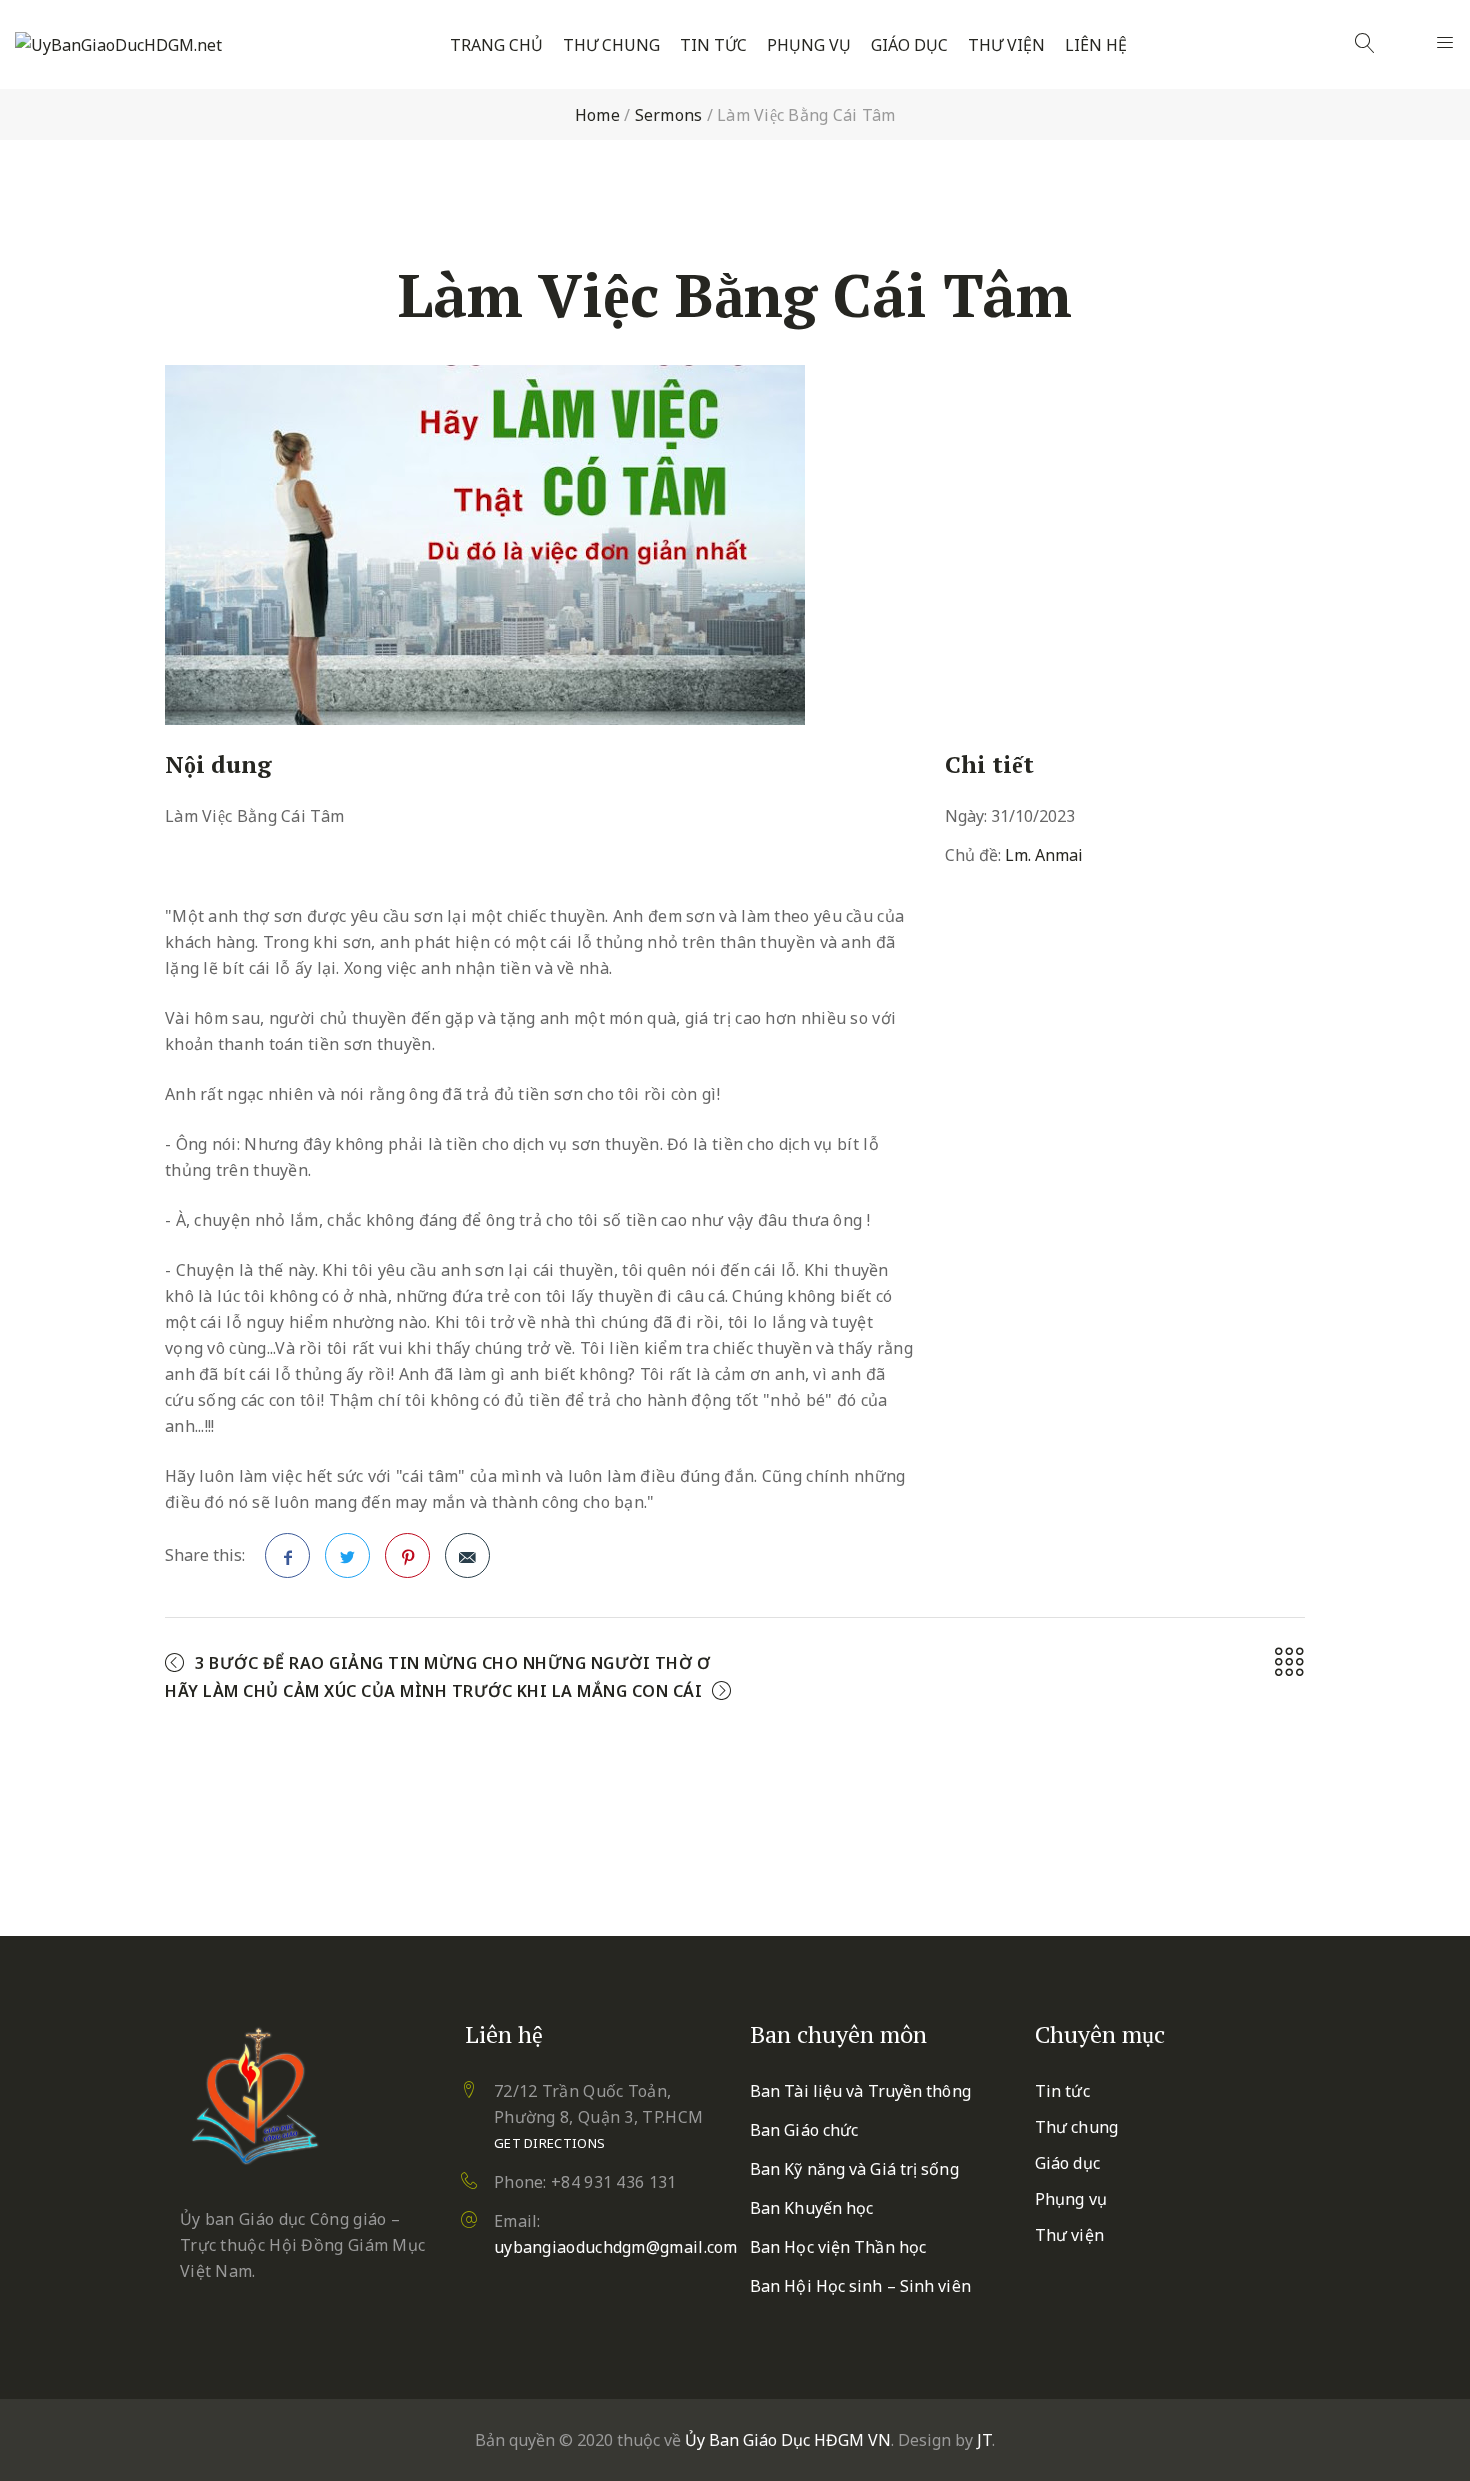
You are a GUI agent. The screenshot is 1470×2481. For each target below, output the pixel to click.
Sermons (669, 115)
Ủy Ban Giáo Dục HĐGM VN (788, 2440)
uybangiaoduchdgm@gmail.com (616, 2247)
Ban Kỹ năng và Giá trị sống (854, 2169)
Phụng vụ (809, 45)
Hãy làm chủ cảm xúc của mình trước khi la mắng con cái (433, 1691)
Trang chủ (496, 45)
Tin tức (713, 45)
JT (984, 2440)
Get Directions (549, 2143)
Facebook (287, 1555)
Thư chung (611, 45)
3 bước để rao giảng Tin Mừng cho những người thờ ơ (452, 1663)
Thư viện (1006, 45)
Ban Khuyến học (811, 2208)
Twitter (347, 1555)
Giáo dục (909, 45)
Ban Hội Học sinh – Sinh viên (860, 2286)
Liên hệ (1096, 45)
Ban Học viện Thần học (838, 2247)
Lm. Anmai (1044, 855)
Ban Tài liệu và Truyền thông (860, 2091)
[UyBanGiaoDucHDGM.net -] (118, 45)
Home (597, 115)
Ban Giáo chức (804, 2130)
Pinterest (407, 1555)
